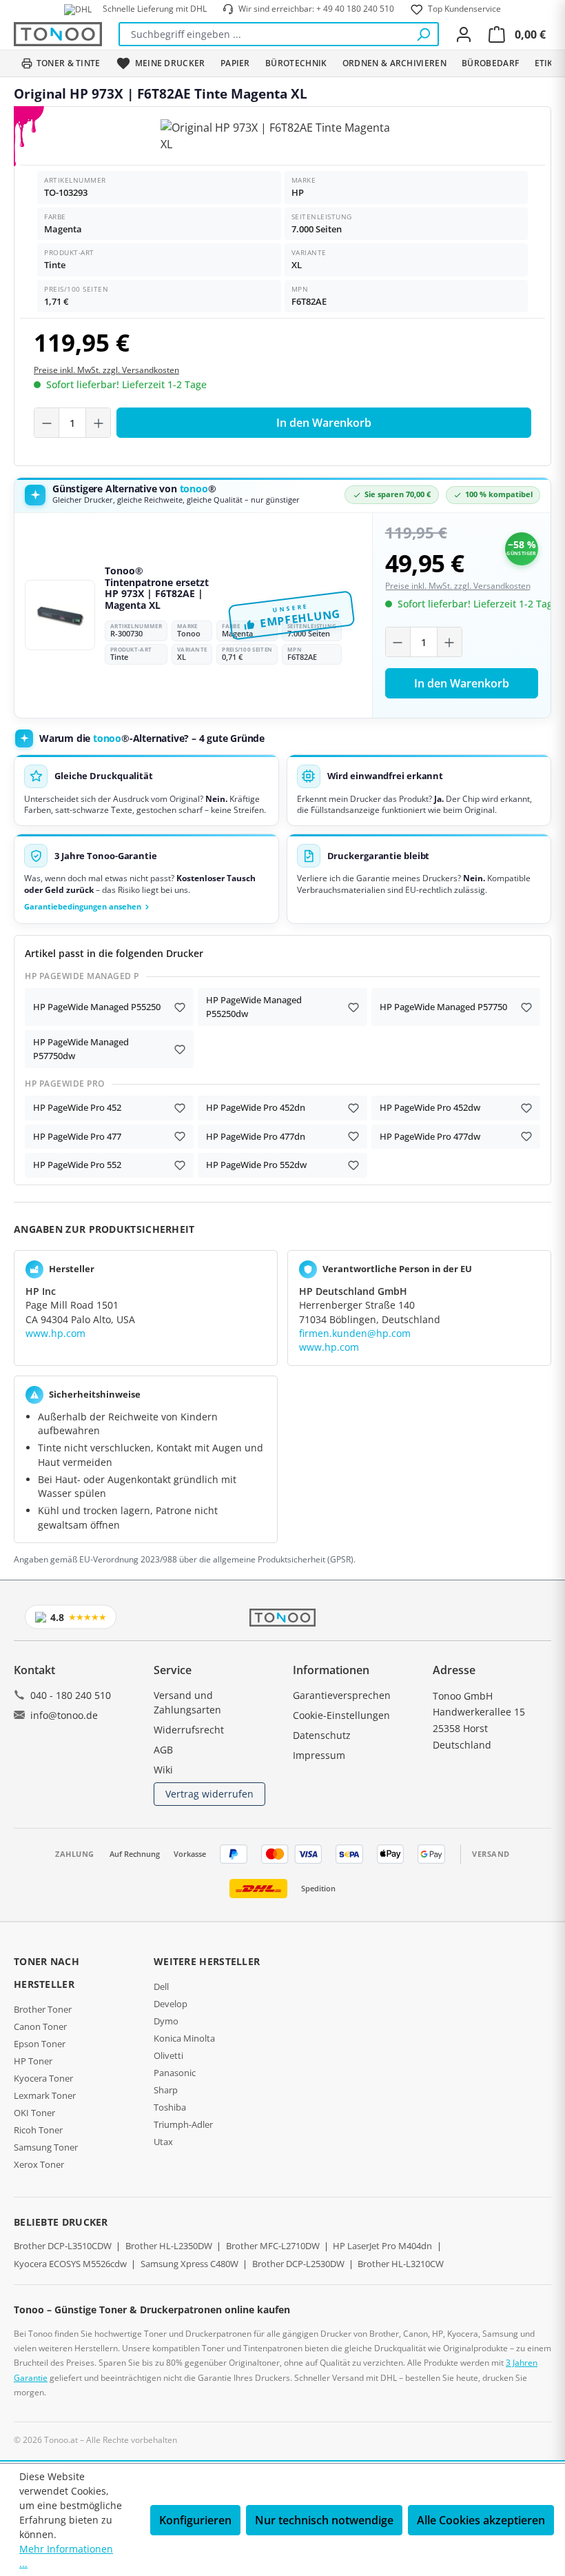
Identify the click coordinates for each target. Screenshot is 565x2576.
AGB (163, 1750)
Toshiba (170, 2107)
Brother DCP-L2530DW (298, 2264)
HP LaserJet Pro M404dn (382, 2246)
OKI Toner (34, 2113)
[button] (146, 879)
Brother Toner (43, 2009)
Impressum (319, 1755)
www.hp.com (55, 1333)
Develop (171, 2004)
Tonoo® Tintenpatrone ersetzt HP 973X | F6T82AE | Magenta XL (157, 588)
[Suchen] (423, 34)
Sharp (166, 2090)
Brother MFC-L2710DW (273, 2246)
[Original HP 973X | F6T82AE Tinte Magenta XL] (282, 136)
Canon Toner (40, 2026)
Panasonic (175, 2073)
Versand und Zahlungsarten (187, 1702)
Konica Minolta (184, 2038)
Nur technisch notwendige (324, 2520)
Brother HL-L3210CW (401, 2264)
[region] (282, 136)
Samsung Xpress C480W (189, 2264)
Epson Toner (40, 2044)
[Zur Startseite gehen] (58, 34)
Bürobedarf (490, 63)
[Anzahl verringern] (47, 423)
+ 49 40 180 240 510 (355, 9)
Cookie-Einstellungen (341, 1715)
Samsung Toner (46, 2147)
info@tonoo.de (64, 1715)
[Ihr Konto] (464, 34)
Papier (235, 63)
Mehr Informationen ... (66, 2556)
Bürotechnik (296, 63)
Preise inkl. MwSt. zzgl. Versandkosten (106, 370)
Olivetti (168, 2055)
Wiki (163, 1770)
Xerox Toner (39, 2164)
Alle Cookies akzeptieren (481, 2520)
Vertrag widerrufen (209, 1794)
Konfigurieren (195, 2520)
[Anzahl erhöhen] (98, 423)
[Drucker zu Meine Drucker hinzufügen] (180, 1007)
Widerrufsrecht (189, 1730)
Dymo (166, 2021)
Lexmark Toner (45, 2095)
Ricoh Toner (38, 2130)
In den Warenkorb (324, 423)
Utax (163, 2142)
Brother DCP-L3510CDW (63, 2246)
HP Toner (33, 2061)
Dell (161, 1986)
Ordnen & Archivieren (394, 63)
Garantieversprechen (342, 1695)
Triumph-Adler (183, 2124)
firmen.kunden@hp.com (355, 1333)
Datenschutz (322, 1735)
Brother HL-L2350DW (169, 2246)
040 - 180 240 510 (71, 1695)
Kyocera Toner (43, 2078)
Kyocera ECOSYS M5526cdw (70, 2264)
